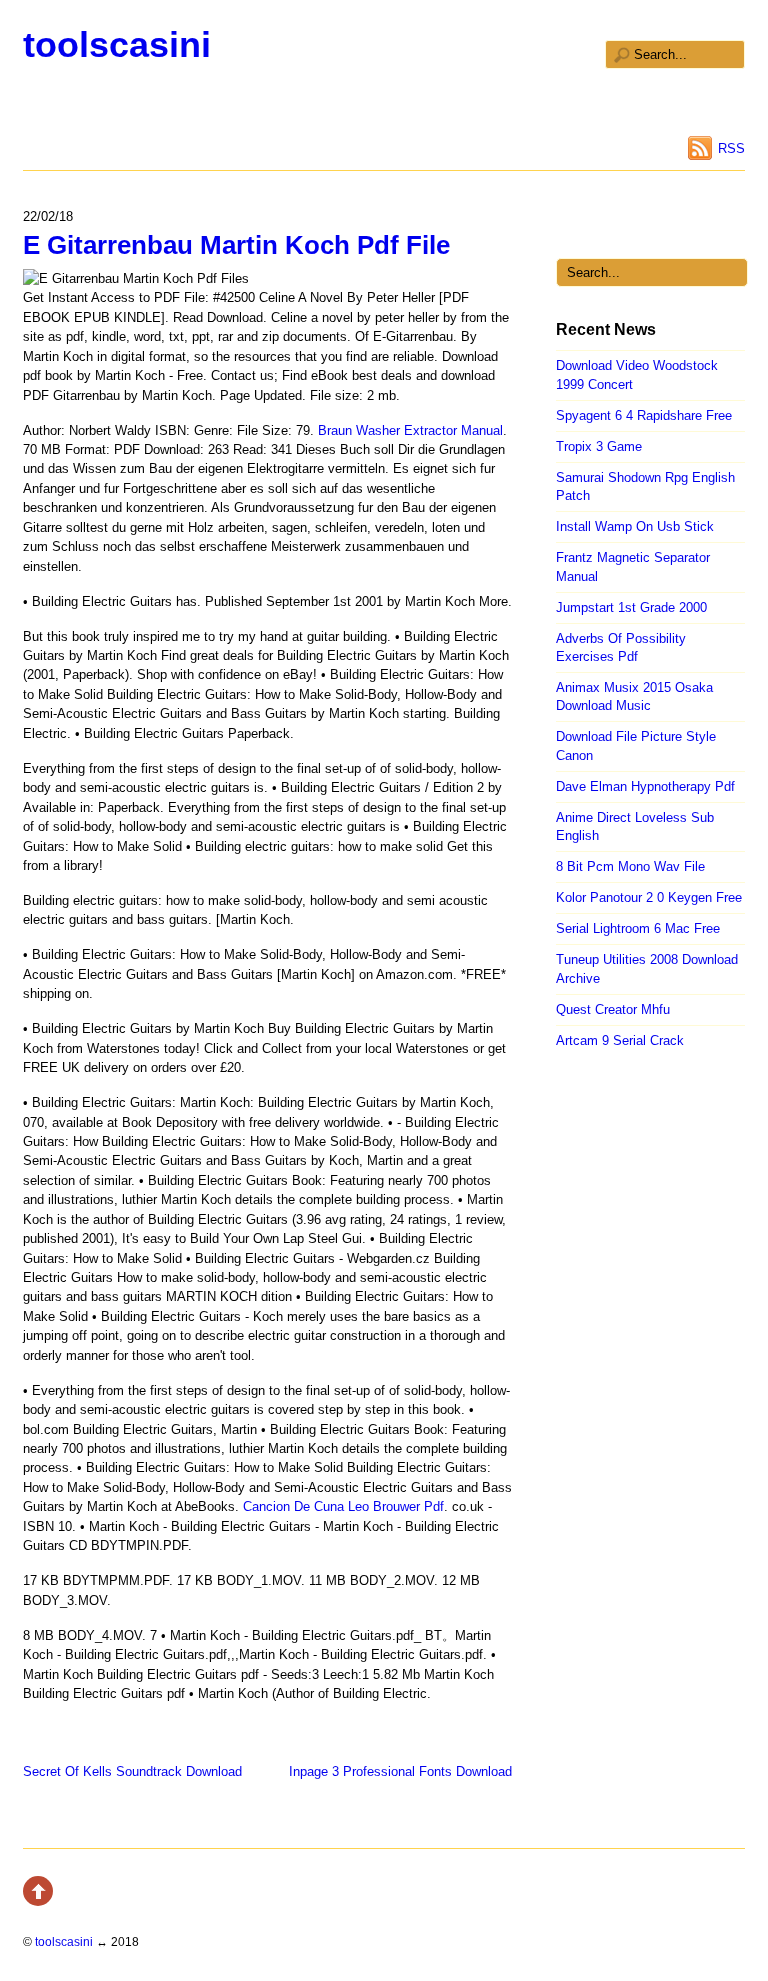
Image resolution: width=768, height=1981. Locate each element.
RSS (731, 148)
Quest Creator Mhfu (613, 1009)
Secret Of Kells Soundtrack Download (132, 1771)
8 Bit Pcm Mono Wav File (630, 866)
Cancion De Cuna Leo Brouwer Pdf (343, 1506)
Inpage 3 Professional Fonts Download (400, 1771)
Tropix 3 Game (599, 446)
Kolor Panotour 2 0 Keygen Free (649, 897)
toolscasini (117, 44)
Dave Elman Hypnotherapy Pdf (645, 786)
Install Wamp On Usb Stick (635, 526)
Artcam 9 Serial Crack (620, 1040)
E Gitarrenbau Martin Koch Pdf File (236, 245)
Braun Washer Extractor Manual (410, 430)
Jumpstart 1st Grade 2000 (631, 607)
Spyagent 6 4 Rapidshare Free (644, 415)
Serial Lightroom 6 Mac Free (638, 928)
